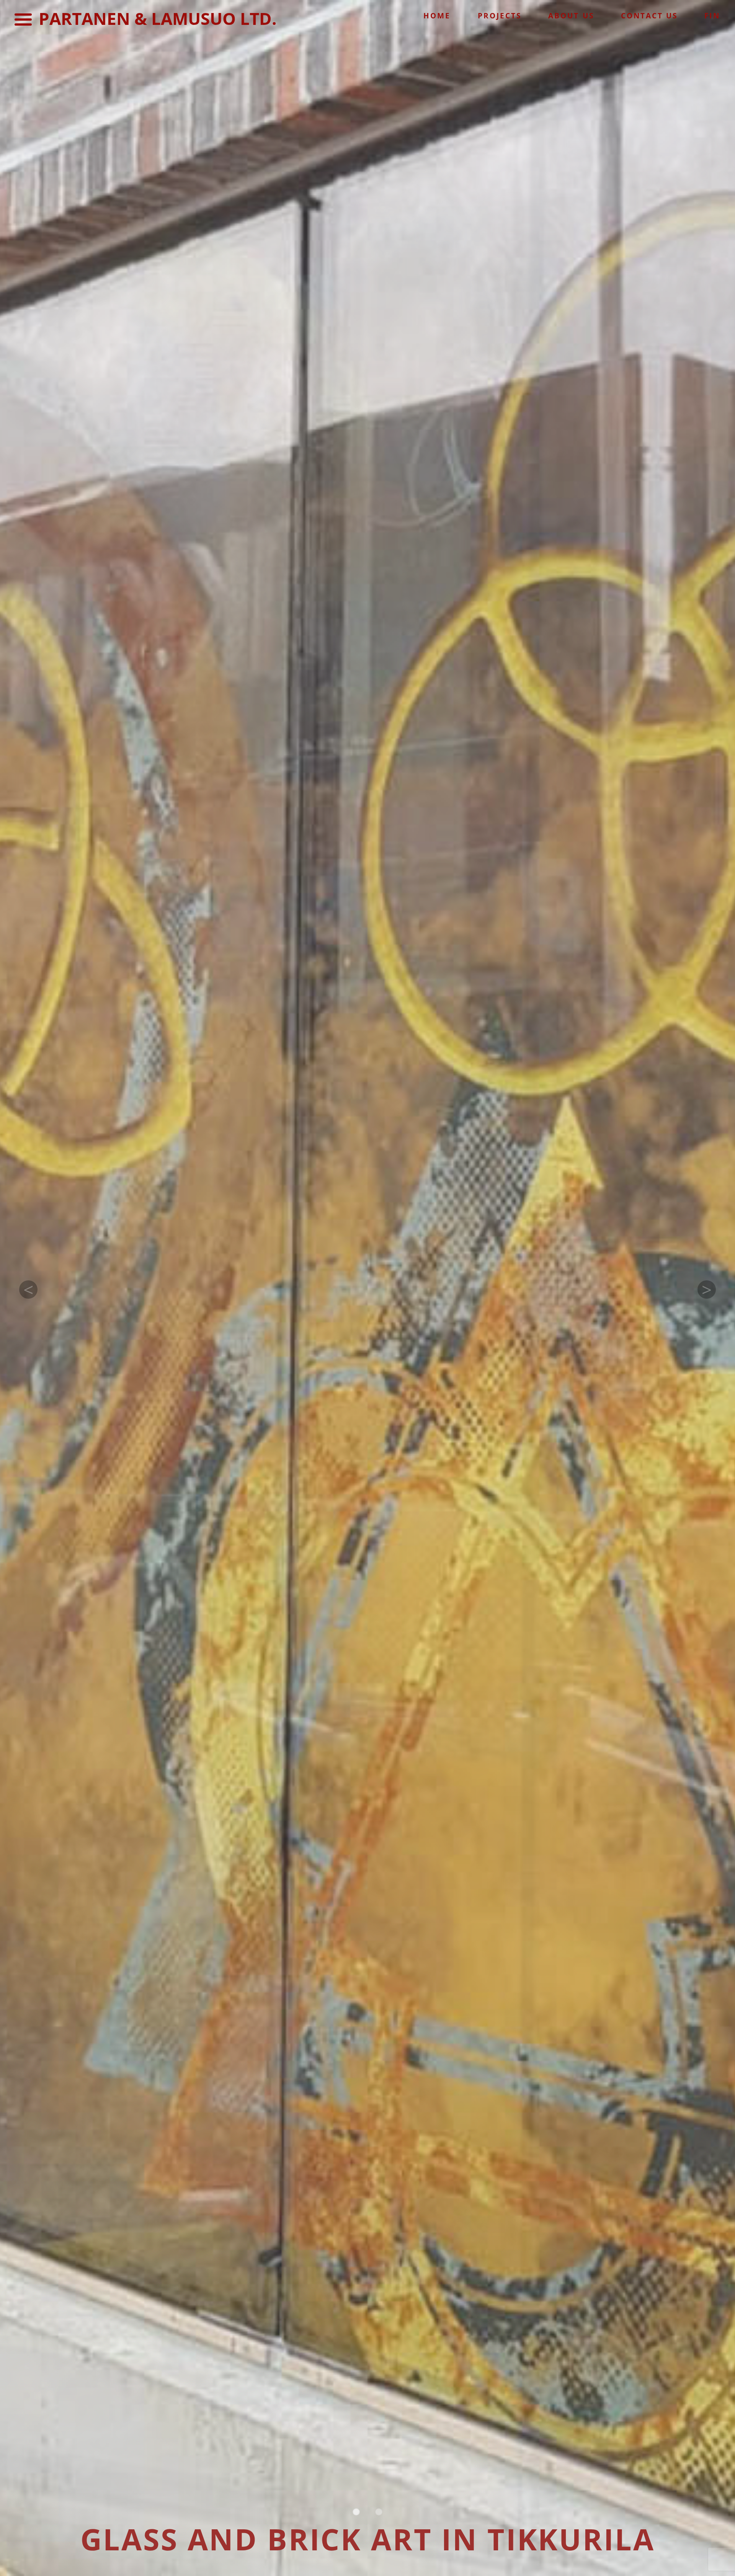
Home (437, 16)
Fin (712, 16)
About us (571, 16)
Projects (500, 16)
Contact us (649, 16)
